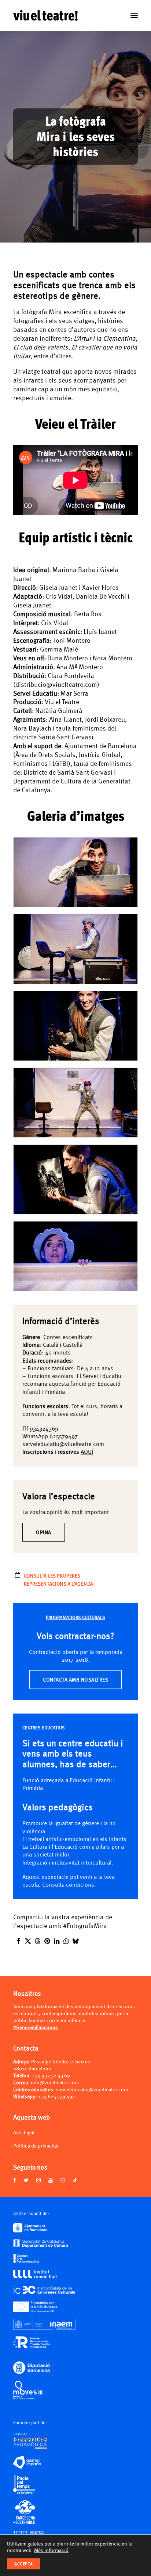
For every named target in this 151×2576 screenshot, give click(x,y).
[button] (134, 15)
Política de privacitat (36, 2146)
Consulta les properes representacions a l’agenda (59, 1579)
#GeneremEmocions (36, 2027)
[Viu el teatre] (45, 15)
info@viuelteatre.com (55, 2082)
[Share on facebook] (18, 1941)
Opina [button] (44, 1532)
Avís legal (24, 2132)
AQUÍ (87, 1451)
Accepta (24, 2564)
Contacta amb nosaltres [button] (75, 1680)
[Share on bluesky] (75, 1941)
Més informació (51, 2550)
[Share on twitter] (28, 1941)
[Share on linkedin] (56, 1941)
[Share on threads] (37, 1941)
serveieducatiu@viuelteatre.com (92, 2089)
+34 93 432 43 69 (51, 2075)
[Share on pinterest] (47, 1941)
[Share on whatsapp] (66, 1941)
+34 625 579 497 (56, 2096)
